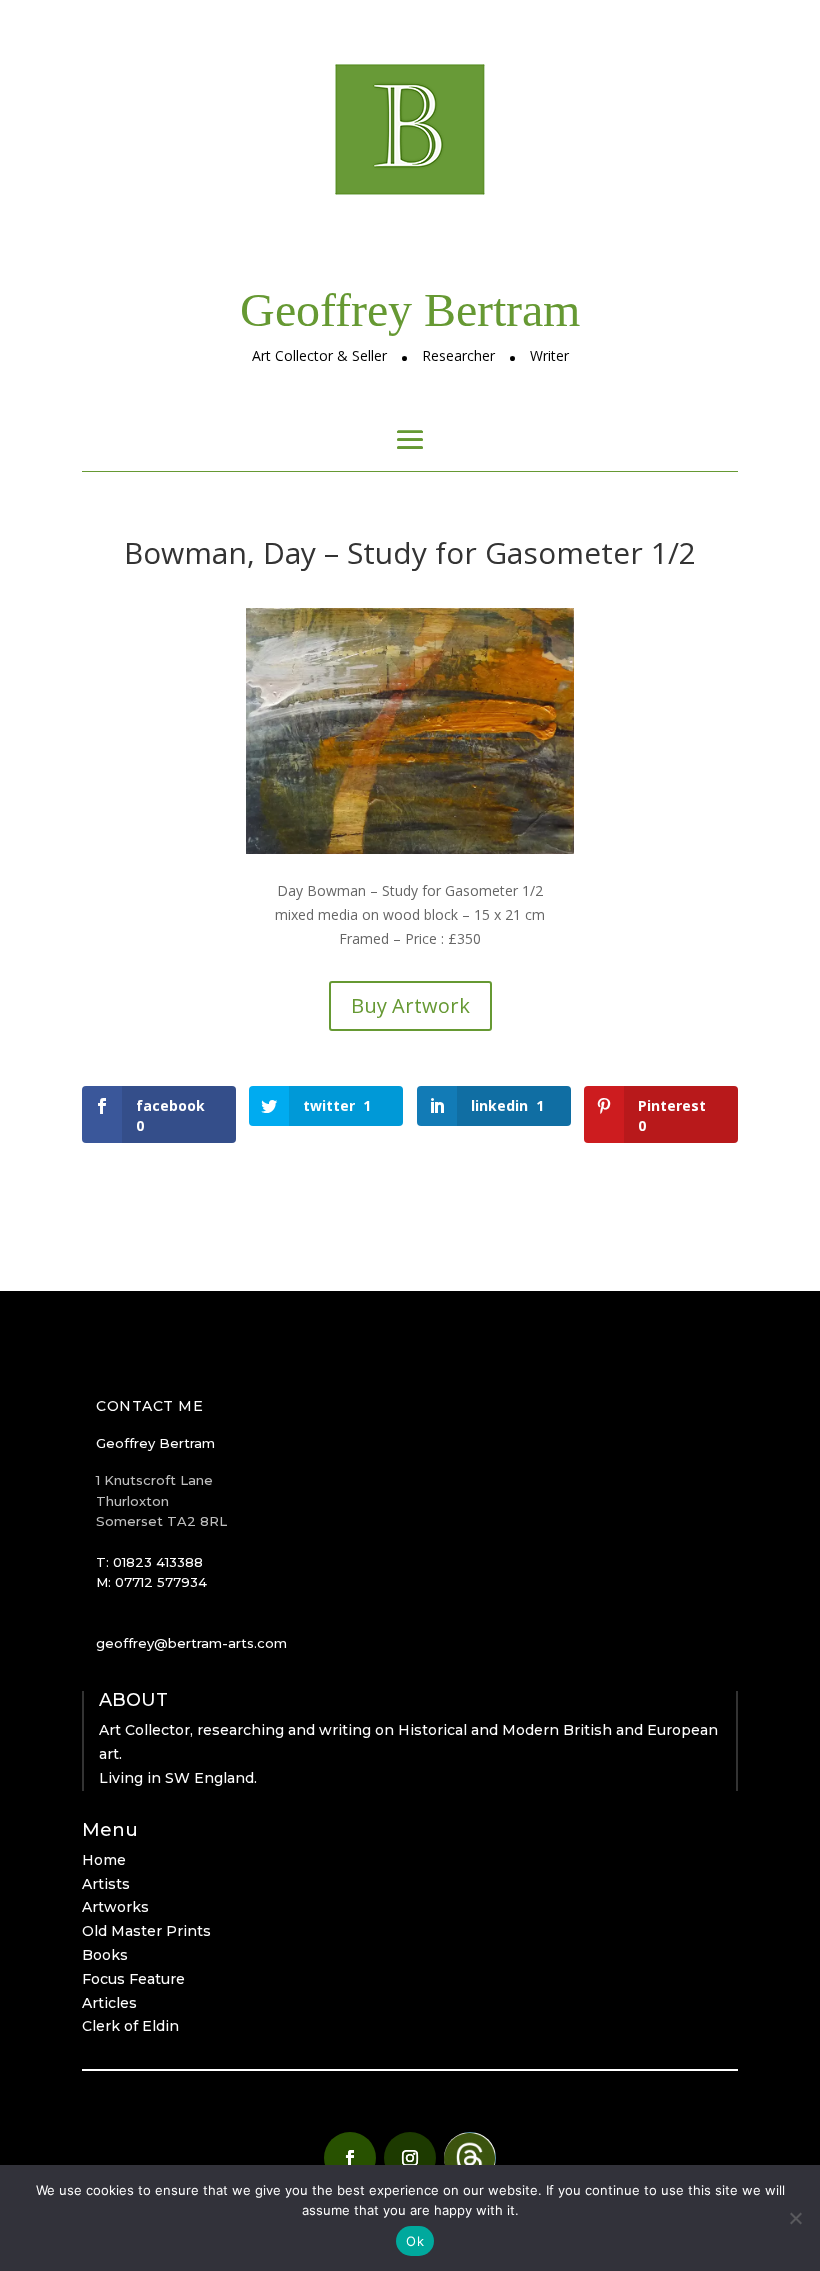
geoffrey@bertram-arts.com (191, 1643)
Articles (109, 2003)
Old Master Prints (146, 1931)
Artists (106, 1884)
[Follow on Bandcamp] (470, 2158)
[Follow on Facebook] (350, 2158)
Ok (415, 2241)
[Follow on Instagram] (410, 2158)
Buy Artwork (410, 1005)
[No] (795, 2218)
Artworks (115, 1907)
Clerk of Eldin (130, 2026)
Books (105, 1955)
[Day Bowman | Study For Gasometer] (410, 853)
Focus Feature (133, 1979)
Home (104, 1860)
